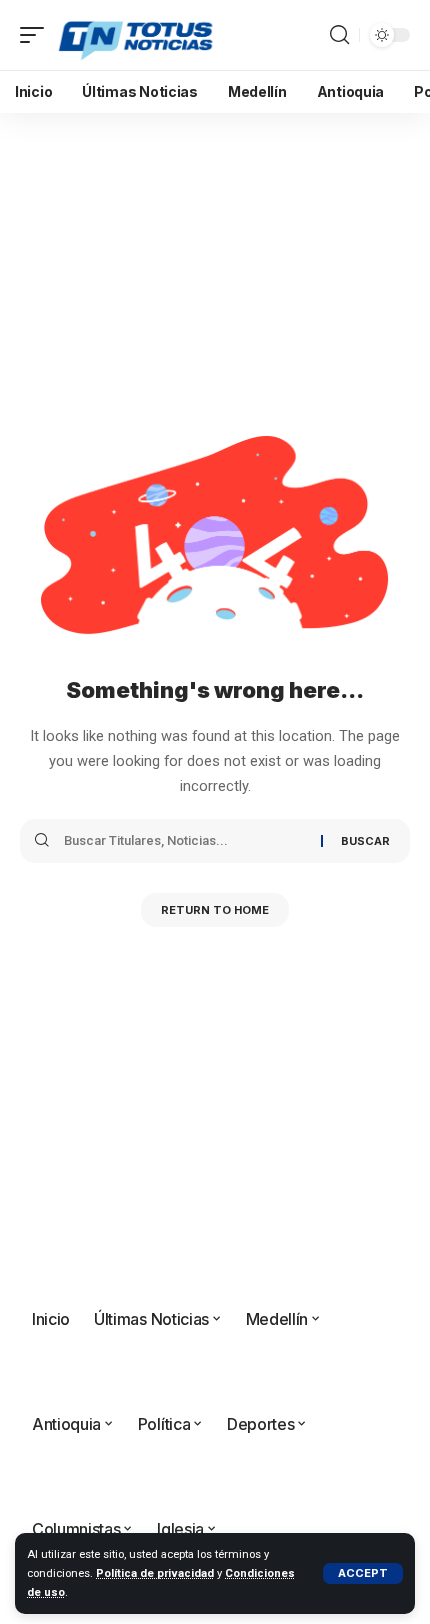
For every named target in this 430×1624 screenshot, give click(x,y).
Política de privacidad (155, 1573)
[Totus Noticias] (137, 35)
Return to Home (215, 910)
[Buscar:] (185, 841)
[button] (363, 1573)
